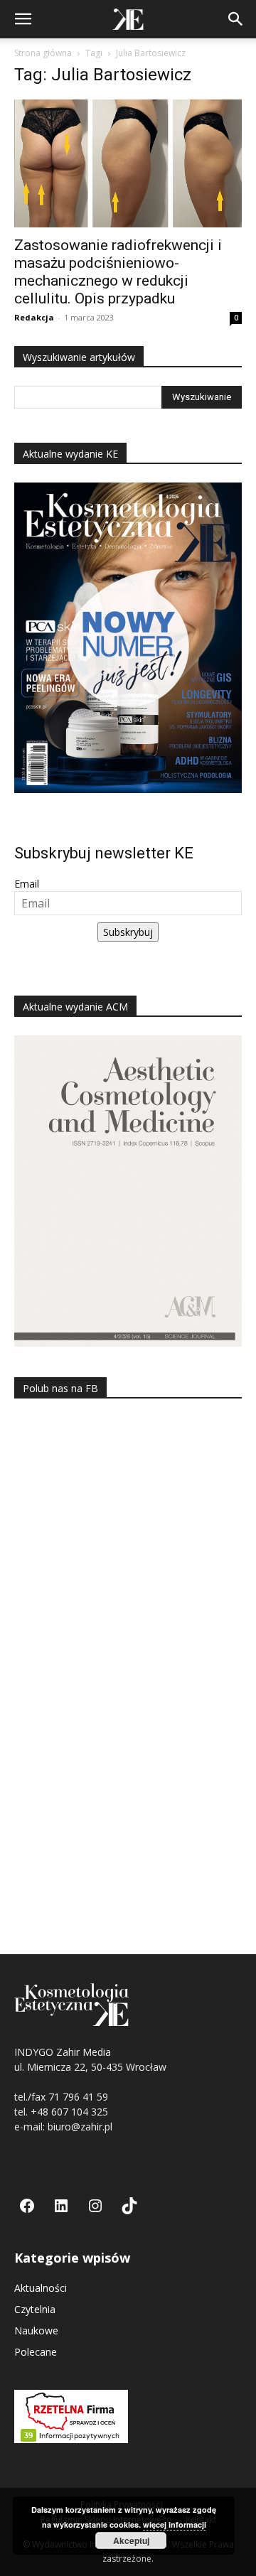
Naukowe (36, 2330)
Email (27, 884)
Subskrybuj (128, 932)
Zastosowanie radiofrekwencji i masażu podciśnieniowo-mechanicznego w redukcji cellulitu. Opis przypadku (118, 272)
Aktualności (41, 2288)
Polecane (36, 2352)
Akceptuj (131, 2540)
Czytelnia (35, 2309)
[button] (23, 19)
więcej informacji (175, 2524)
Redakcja (34, 317)
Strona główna (43, 53)
